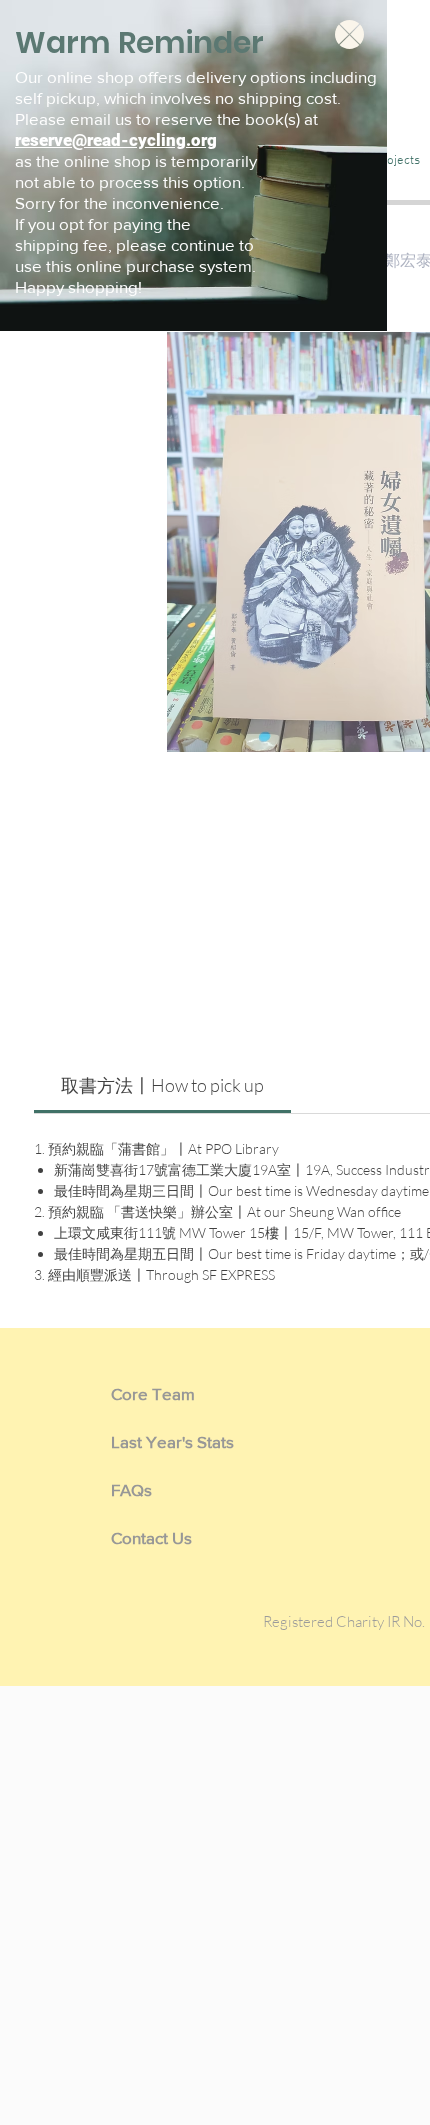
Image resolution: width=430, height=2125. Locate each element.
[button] (349, 34)
